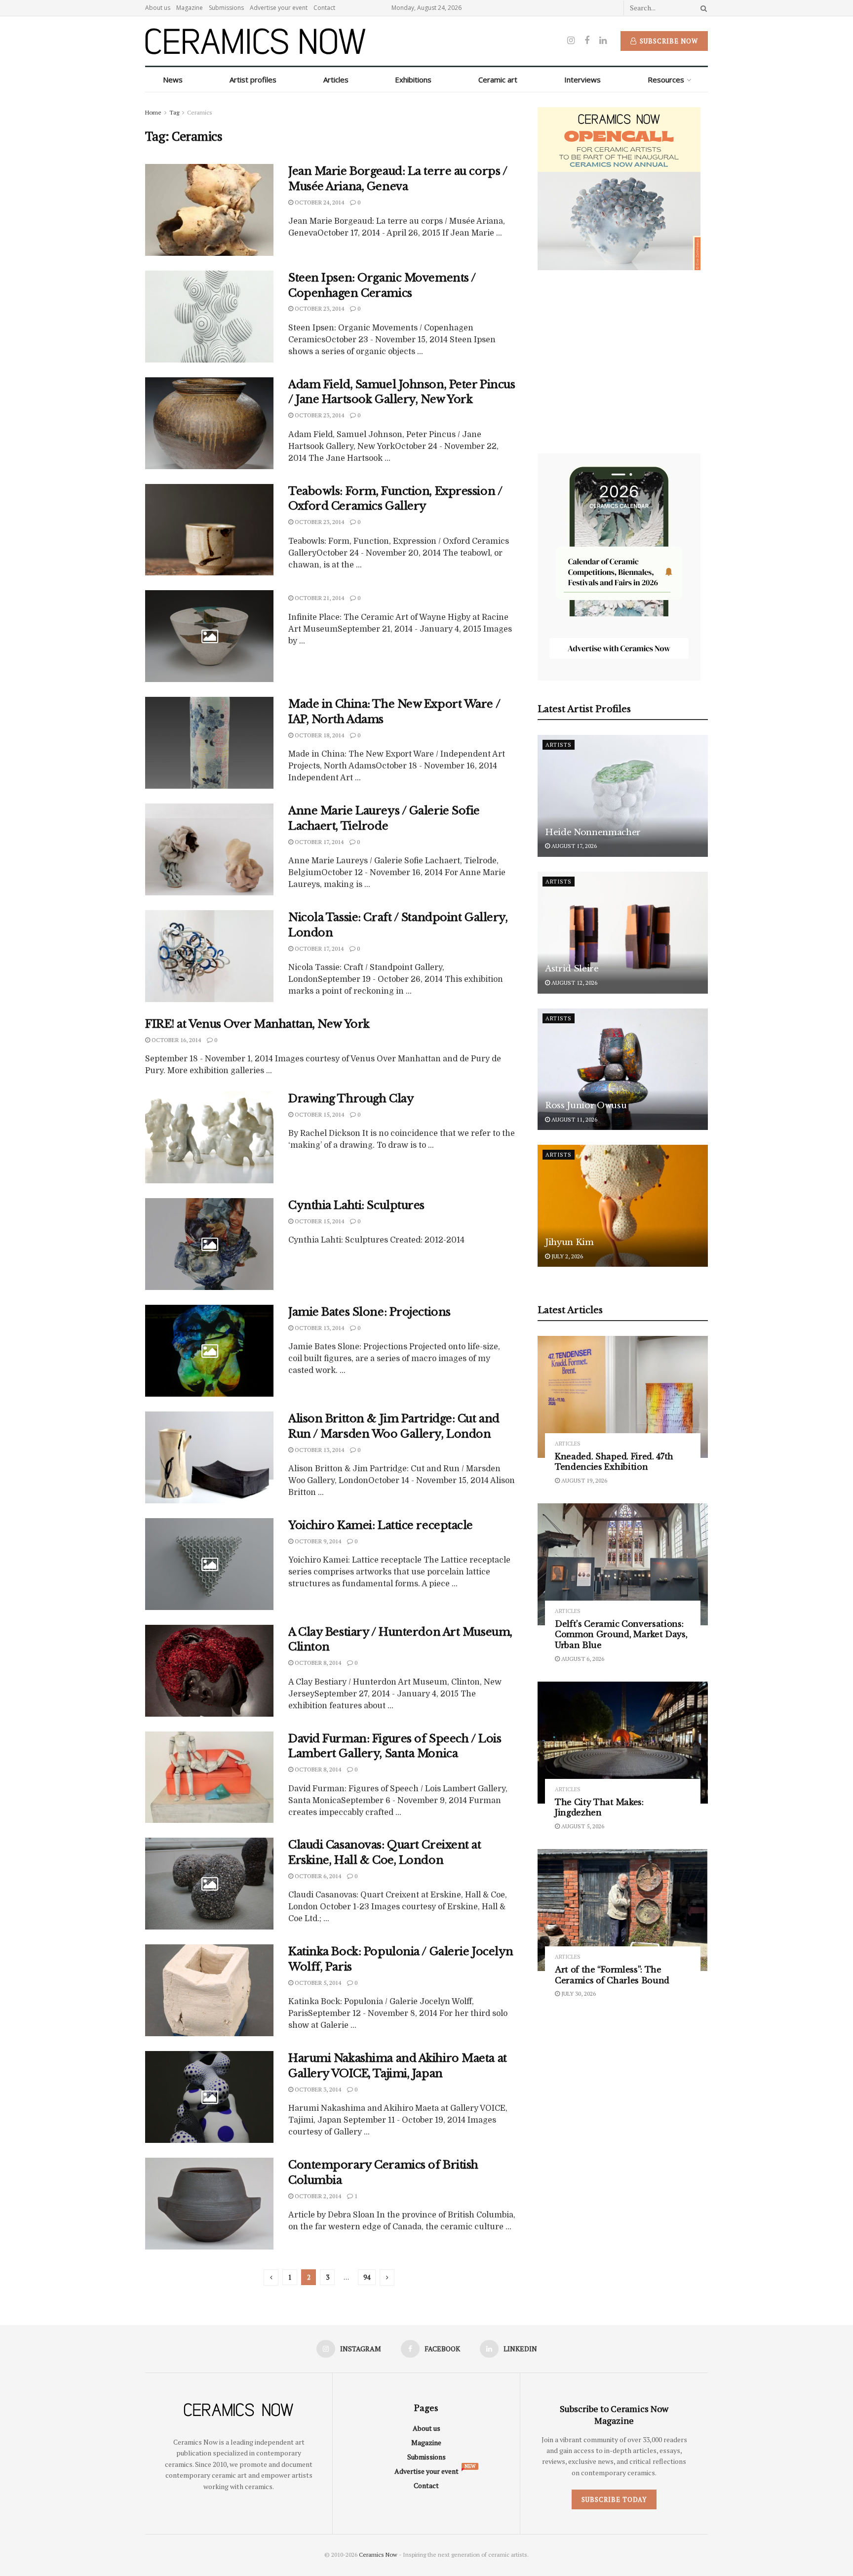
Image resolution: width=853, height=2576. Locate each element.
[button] (364, 1218)
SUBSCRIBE (363, 1366)
